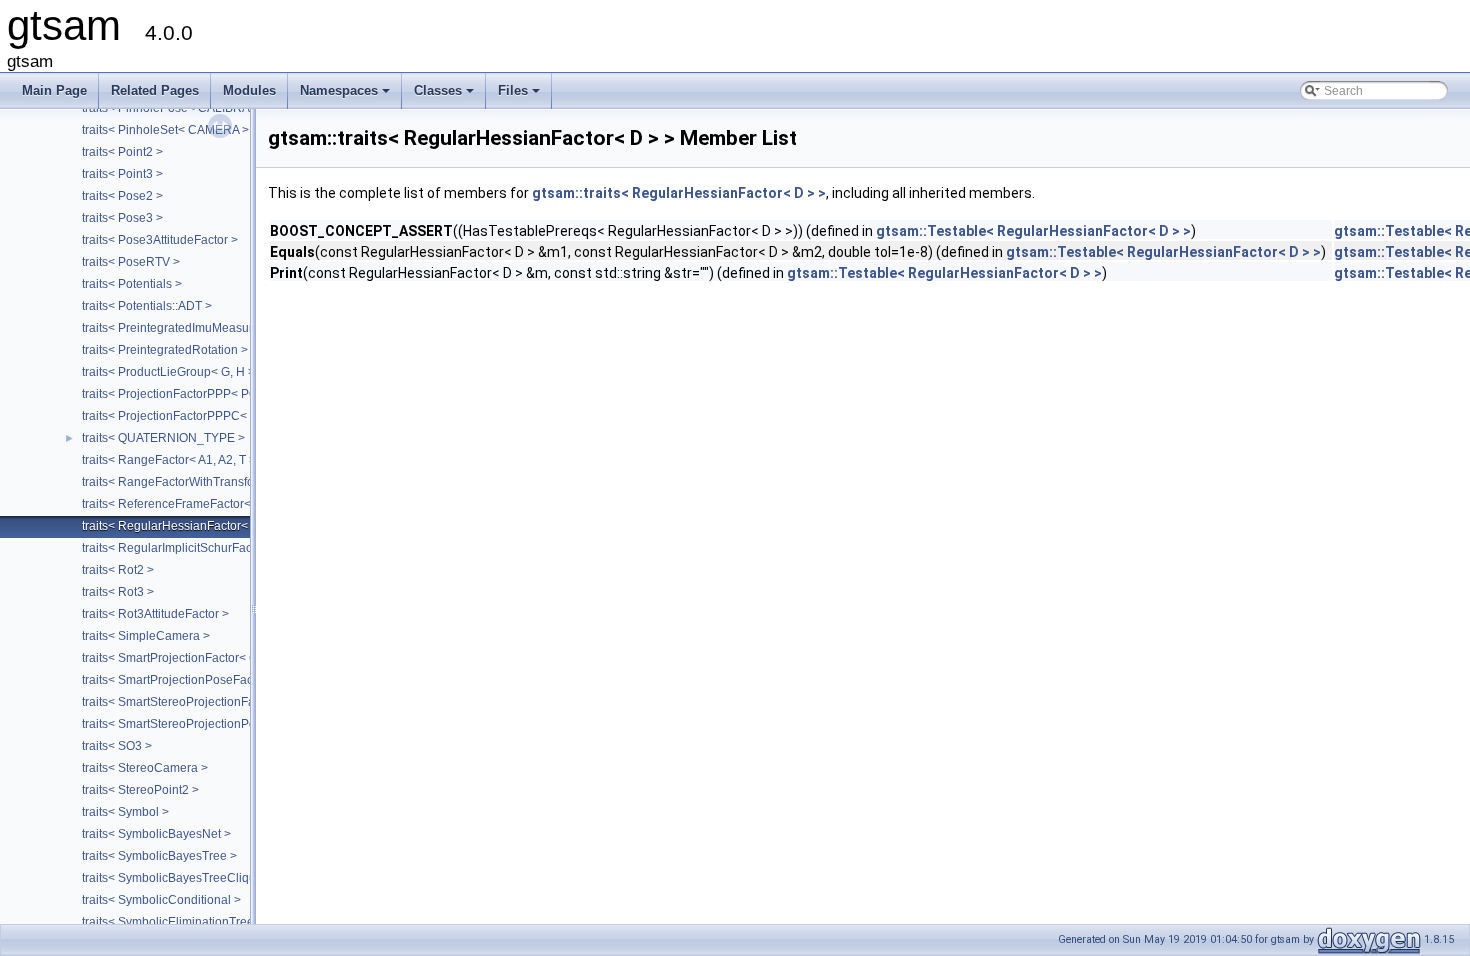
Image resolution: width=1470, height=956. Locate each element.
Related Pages (155, 90)
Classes (445, 96)
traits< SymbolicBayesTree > (159, 856)
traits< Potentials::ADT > (147, 306)
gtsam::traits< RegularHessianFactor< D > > (679, 193)
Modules (249, 90)
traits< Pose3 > (122, 218)
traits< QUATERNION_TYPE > (163, 438)
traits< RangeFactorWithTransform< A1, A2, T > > (213, 482)
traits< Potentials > (132, 284)
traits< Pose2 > (122, 196)
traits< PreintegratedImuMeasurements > (192, 328)
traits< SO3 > (117, 746)
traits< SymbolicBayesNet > (156, 834)
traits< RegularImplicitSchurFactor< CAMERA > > (214, 548)
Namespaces (346, 96)
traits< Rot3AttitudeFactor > (155, 614)
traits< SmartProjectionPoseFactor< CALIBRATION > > (229, 680)
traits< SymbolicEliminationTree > (173, 922)
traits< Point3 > (122, 174)
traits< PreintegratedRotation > (165, 350)
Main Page (54, 90)
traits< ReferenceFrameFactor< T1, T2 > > (195, 504)
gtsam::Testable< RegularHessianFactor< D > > (1033, 231)
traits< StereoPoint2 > (140, 790)
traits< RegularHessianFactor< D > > (181, 526)
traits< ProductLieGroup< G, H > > (173, 372)
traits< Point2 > (122, 152)
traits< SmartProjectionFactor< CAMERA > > (201, 658)
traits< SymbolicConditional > (161, 900)
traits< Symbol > (125, 812)
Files (520, 96)
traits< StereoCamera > (145, 768)
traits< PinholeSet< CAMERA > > (170, 130)
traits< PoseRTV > (131, 262)
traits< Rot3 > (118, 592)
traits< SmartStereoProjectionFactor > (183, 702)
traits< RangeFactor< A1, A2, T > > (174, 460)
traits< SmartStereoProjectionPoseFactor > (197, 724)
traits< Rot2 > (118, 570)
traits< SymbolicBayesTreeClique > (177, 878)
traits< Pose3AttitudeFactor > (160, 240)
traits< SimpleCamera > (146, 636)
